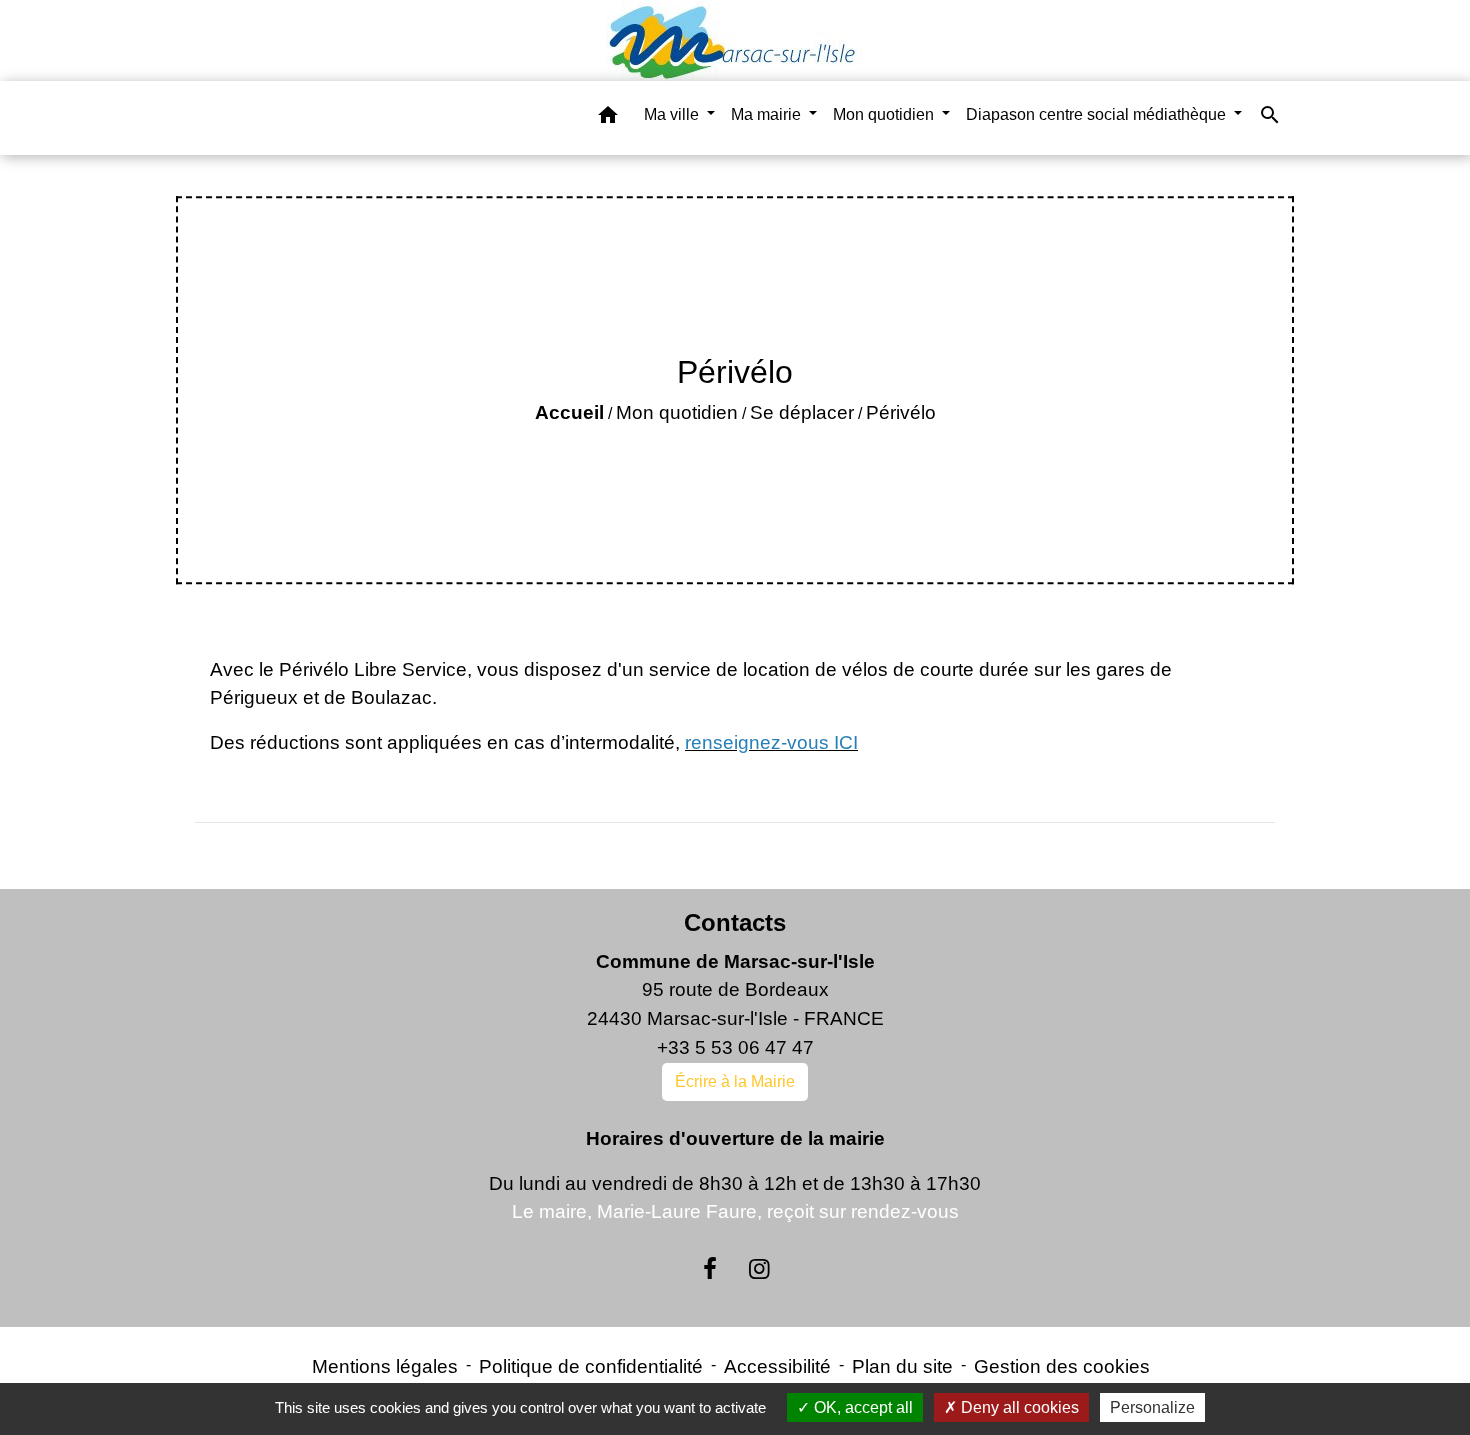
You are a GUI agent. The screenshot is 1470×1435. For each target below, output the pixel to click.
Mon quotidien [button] (885, 114)
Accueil (569, 412)
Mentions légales (385, 1366)
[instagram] (760, 1269)
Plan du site (902, 1366)
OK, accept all (861, 1407)
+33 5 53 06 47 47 (735, 1047)
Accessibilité (777, 1366)
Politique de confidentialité (591, 1366)
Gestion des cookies (1062, 1366)
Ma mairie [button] (768, 114)
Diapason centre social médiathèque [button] (1098, 114)
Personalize (1152, 1407)
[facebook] (710, 1269)
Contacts (735, 922)
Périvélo (901, 412)
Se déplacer (802, 412)
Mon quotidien (677, 412)
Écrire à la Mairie (735, 1081)
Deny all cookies (1018, 1407)
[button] (608, 118)
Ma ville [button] (673, 114)
